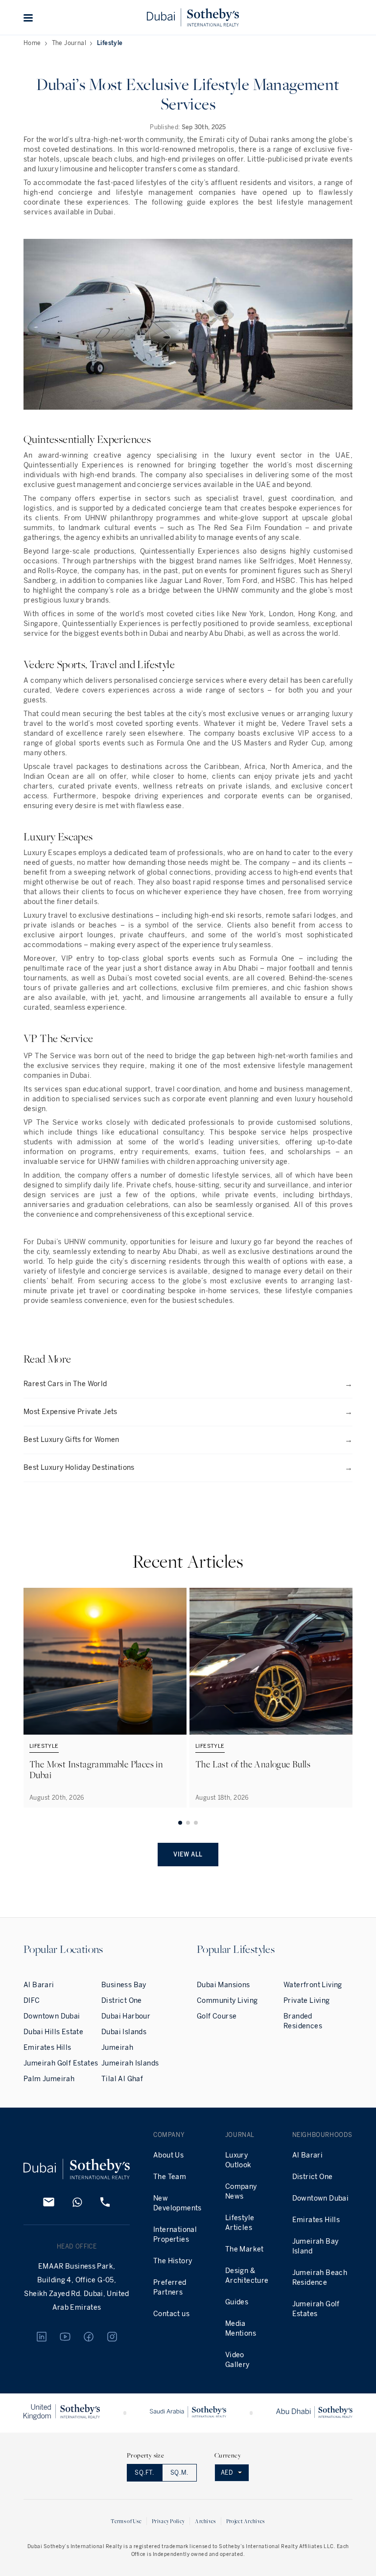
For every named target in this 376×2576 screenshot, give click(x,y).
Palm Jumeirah (49, 2079)
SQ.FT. (144, 2473)
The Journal (69, 43)
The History (173, 2261)
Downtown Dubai (52, 2016)
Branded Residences (303, 2021)
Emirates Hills (47, 2048)
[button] (28, 18)
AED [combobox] (227, 2473)
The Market (245, 2249)
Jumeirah (117, 2048)
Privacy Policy (168, 2521)
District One (122, 2001)
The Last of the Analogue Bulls (253, 1764)
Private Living (307, 2001)
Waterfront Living (313, 1985)
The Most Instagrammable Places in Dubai (96, 1769)
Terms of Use (126, 2521)
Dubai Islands (124, 2032)
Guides (237, 2302)
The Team (170, 2177)
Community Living (227, 2001)
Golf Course (217, 2016)
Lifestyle (110, 43)
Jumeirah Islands (130, 2063)
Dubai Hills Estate (53, 2032)
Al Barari (39, 1985)
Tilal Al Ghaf (122, 2079)
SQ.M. (179, 2473)
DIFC (32, 2001)
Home (32, 43)
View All (188, 1855)
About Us (168, 2155)
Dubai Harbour (126, 2016)
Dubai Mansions (223, 1985)
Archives (205, 2521)
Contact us (171, 2314)
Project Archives (246, 2521)
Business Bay (124, 1985)
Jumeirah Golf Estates (61, 2063)
